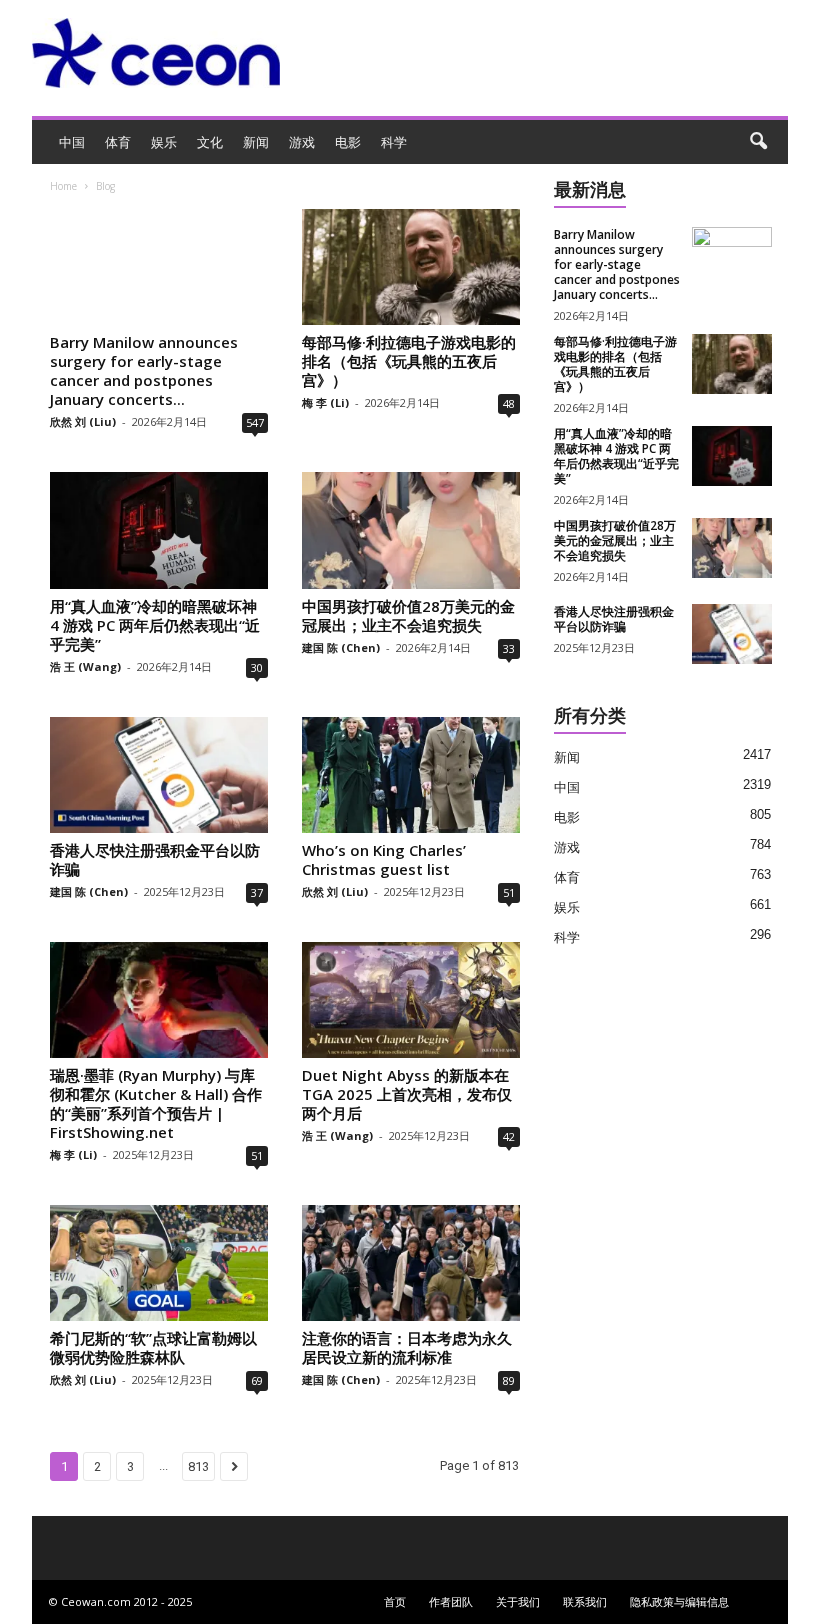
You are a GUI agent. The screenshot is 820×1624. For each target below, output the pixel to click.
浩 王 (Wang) (85, 666)
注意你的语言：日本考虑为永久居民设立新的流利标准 (407, 1347)
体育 (118, 142)
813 (198, 1466)
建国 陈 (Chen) (341, 647)
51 (509, 892)
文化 (210, 142)
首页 (395, 1601)
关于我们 (518, 1601)
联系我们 (585, 1601)
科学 (394, 142)
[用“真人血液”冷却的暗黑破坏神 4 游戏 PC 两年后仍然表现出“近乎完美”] (159, 530)
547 (255, 422)
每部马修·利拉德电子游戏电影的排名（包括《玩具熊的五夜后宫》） (409, 361)
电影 (348, 142)
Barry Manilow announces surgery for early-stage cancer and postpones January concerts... (144, 370)
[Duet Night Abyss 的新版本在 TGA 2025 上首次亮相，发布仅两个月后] (411, 1000)
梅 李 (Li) (325, 402)
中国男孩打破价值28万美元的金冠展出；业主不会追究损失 (408, 615)
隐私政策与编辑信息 (679, 1601)
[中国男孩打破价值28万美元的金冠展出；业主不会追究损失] (411, 530)
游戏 (302, 142)
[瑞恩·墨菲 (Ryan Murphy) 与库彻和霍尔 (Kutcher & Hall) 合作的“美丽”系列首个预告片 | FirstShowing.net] (159, 1000)
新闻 (256, 142)
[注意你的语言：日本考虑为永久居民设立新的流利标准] (411, 1263)
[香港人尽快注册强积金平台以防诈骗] (159, 775)
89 (509, 1380)
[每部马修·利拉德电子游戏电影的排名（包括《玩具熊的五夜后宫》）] (411, 267)
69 (257, 1380)
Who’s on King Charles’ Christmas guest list (384, 859)
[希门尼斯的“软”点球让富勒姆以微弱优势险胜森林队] (159, 1263)
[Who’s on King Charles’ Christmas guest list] (411, 775)
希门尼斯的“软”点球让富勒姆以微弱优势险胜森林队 (153, 1347)
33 (509, 648)
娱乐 (164, 142)
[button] (758, 142)
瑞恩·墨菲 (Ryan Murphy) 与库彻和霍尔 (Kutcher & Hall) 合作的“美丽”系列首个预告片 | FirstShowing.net (156, 1103)
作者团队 (451, 1601)
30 (257, 667)
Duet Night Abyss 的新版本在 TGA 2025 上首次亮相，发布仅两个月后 (407, 1094)
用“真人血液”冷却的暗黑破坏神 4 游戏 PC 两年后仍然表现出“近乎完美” (155, 625)
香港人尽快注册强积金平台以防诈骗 (155, 859)
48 (509, 403)
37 (257, 892)
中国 (72, 142)
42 (509, 1136)
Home (63, 186)
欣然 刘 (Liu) (83, 421)
